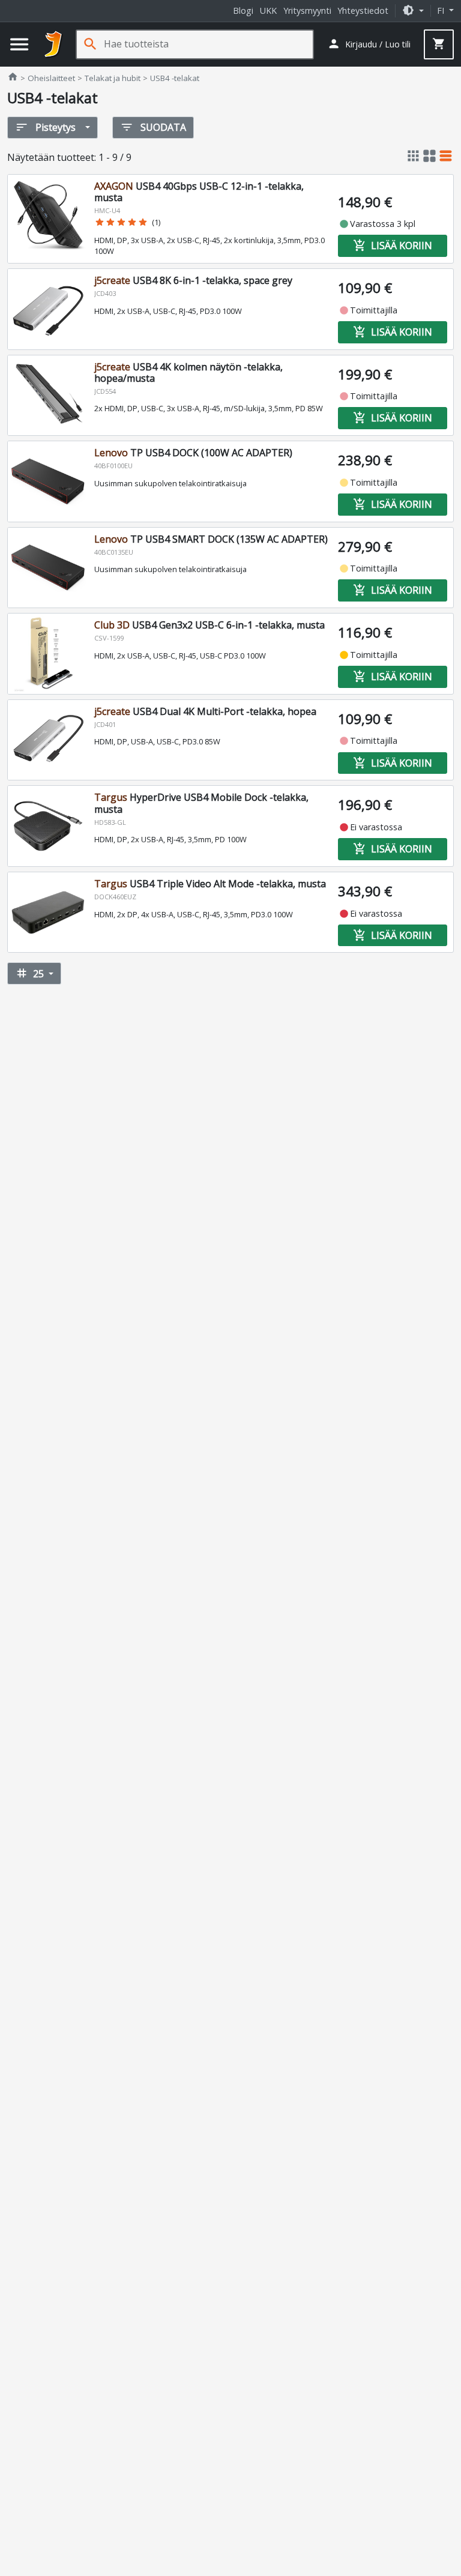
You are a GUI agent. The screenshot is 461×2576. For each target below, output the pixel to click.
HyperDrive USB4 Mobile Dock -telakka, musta (201, 803)
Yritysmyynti (307, 11)
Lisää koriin (393, 246)
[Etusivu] (53, 44)
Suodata (153, 127)
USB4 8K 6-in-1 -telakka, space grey (193, 280)
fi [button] (442, 11)
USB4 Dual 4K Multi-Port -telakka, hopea (205, 711)
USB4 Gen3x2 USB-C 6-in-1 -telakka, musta (209, 625)
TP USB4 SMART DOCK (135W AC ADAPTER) (211, 539)
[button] (413, 11)
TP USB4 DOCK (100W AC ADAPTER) (193, 453)
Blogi (243, 11)
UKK (268, 11)
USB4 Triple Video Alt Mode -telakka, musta (210, 884)
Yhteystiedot (363, 11)
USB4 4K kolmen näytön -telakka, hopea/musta (188, 373)
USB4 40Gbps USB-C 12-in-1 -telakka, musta (199, 192)
